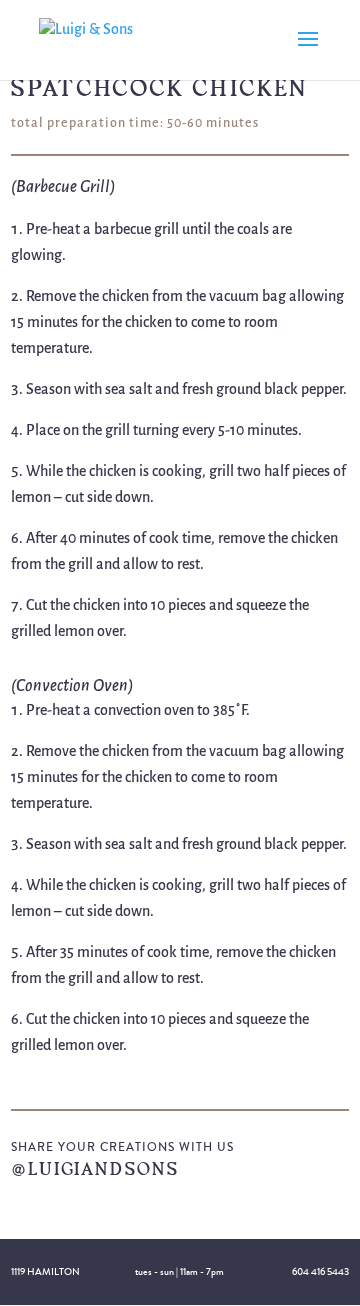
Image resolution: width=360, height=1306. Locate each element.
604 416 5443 (320, 1272)
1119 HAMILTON (45, 1272)
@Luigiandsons (95, 1168)
